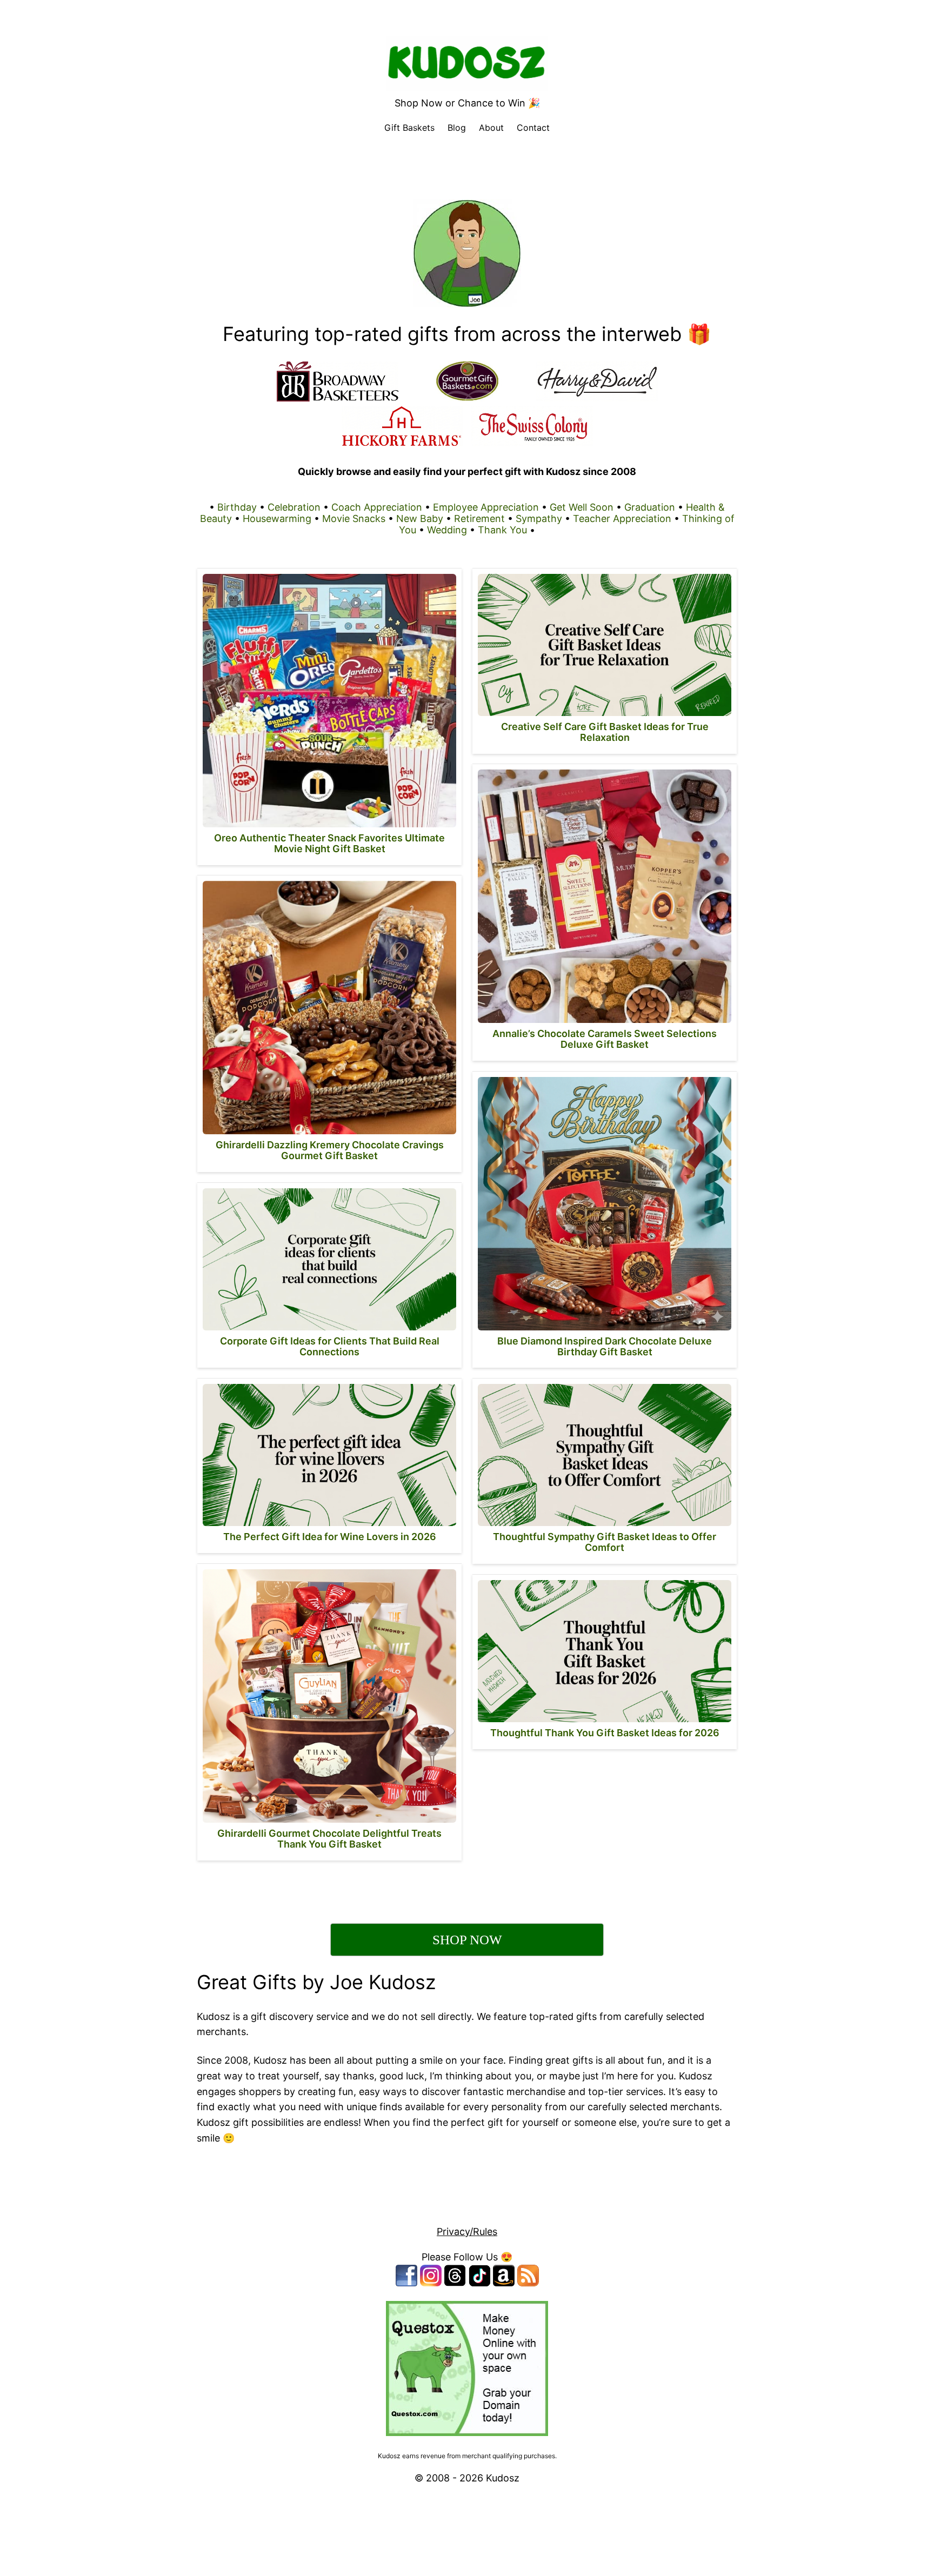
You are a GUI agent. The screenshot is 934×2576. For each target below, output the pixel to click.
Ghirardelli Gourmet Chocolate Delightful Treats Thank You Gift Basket (329, 1839)
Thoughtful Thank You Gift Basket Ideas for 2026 (605, 1733)
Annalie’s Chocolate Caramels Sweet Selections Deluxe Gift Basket (605, 1039)
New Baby (420, 518)
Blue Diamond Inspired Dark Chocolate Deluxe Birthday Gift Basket (605, 1346)
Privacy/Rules (467, 2232)
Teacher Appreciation (622, 518)
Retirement (479, 518)
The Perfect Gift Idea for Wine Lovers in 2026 (330, 1537)
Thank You (502, 530)
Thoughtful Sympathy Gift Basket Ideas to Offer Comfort (605, 1542)
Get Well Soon (582, 507)
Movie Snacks (354, 518)
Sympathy (539, 518)
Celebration (294, 507)
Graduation (650, 507)
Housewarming (277, 518)
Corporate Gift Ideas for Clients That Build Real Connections (330, 1346)
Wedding (447, 530)
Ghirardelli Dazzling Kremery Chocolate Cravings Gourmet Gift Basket (330, 1150)
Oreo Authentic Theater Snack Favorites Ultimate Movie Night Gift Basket (329, 843)
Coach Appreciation (377, 507)
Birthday (237, 507)
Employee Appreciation (486, 507)
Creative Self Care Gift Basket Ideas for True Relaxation (605, 732)
